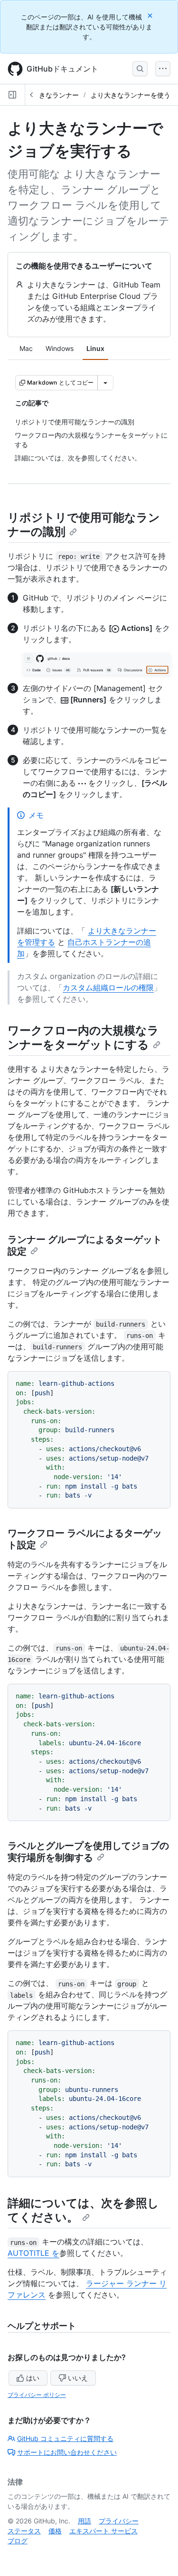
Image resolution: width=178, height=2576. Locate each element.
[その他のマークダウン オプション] (105, 383)
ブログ (18, 2541)
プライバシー (119, 2521)
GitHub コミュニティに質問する (65, 2438)
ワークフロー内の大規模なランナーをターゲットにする (83, 1037)
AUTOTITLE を (33, 2253)
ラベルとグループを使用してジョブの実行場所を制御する (88, 1852)
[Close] (151, 15)
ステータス (24, 2531)
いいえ (78, 2378)
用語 (84, 2521)
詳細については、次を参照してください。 (83, 2210)
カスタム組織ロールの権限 (108, 987)
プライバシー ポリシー (37, 2395)
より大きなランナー (49, 95)
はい (33, 2378)
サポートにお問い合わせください (67, 2452)
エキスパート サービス (103, 2531)
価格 (55, 2531)
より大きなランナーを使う (131, 95)
